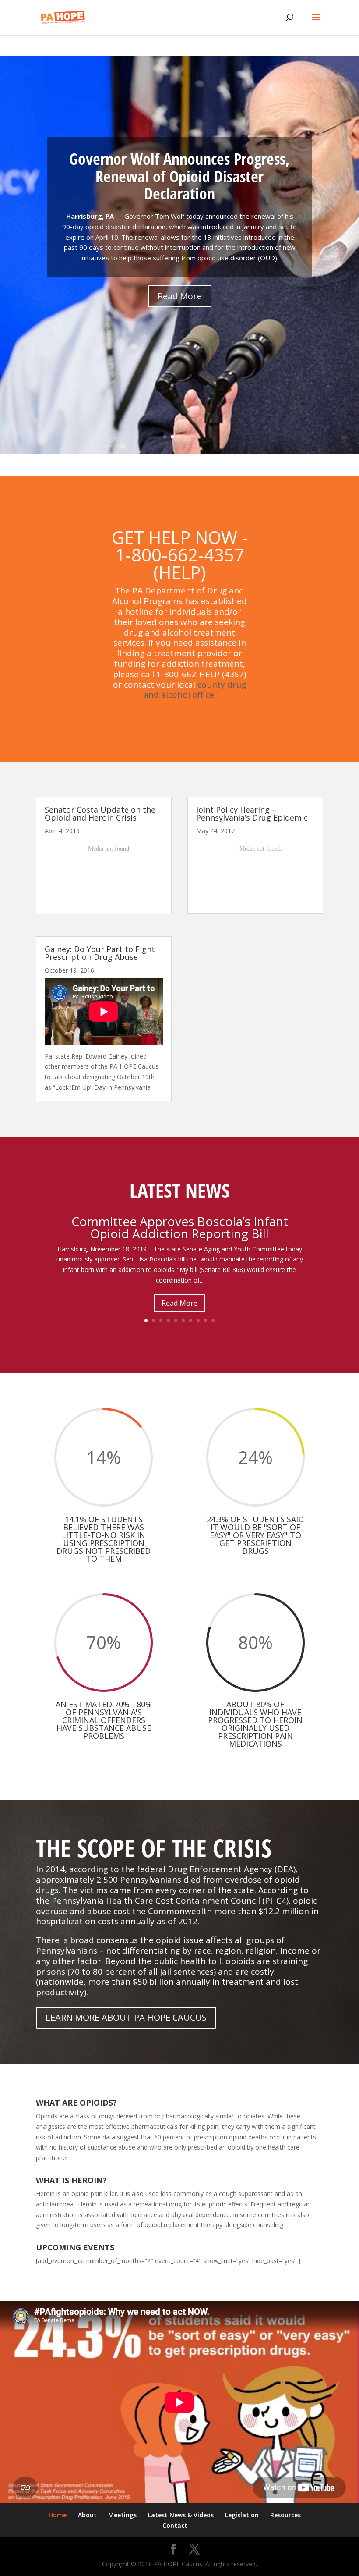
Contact (175, 2525)
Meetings (122, 2515)
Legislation (242, 2515)
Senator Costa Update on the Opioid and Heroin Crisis (100, 814)
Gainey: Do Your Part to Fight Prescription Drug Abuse (100, 953)
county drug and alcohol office (195, 690)
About (87, 2515)
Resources (285, 2515)
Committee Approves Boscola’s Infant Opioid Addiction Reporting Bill (180, 1227)
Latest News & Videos (181, 2515)
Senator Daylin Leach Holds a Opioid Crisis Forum (179, 196)
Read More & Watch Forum (180, 345)
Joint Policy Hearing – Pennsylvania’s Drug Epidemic (252, 814)
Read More (179, 1303)
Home (58, 2515)
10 (213, 1320)
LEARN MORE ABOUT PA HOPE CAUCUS (126, 2017)
